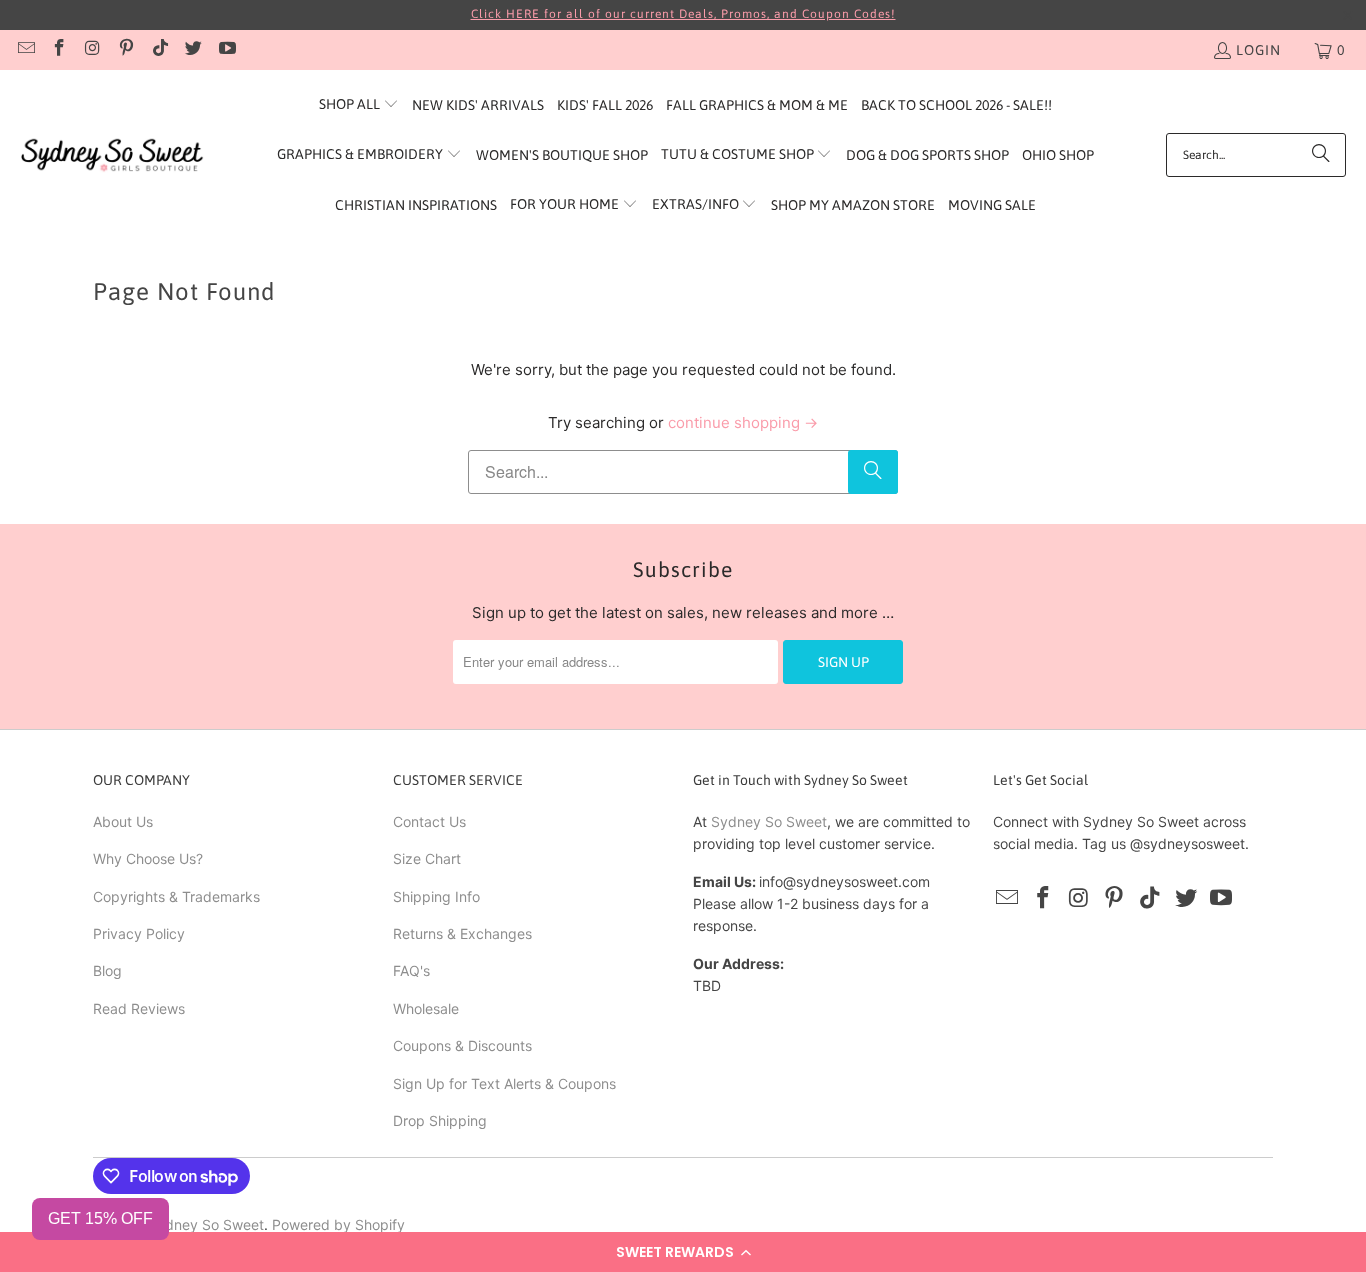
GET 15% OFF (100, 1218)
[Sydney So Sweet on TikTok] (159, 50)
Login (1258, 50)
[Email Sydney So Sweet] (25, 50)
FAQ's (411, 970)
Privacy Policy (139, 933)
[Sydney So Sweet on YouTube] (226, 50)
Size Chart (427, 858)
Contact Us (429, 821)
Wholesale (426, 1008)
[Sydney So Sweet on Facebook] (59, 50)
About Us (123, 821)
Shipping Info (436, 896)
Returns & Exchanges (462, 933)
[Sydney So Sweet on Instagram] (92, 50)
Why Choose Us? (148, 858)
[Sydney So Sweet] (112, 155)
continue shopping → (743, 422)
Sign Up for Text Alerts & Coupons (504, 1083)
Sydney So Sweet (769, 821)
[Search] (1321, 155)
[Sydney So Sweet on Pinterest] (126, 50)
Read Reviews (139, 1008)
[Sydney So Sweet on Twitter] (193, 50)
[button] (683, 1252)
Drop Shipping (440, 1120)
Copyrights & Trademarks (176, 896)
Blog (107, 970)
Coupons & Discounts (462, 1045)
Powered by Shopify (338, 1224)
